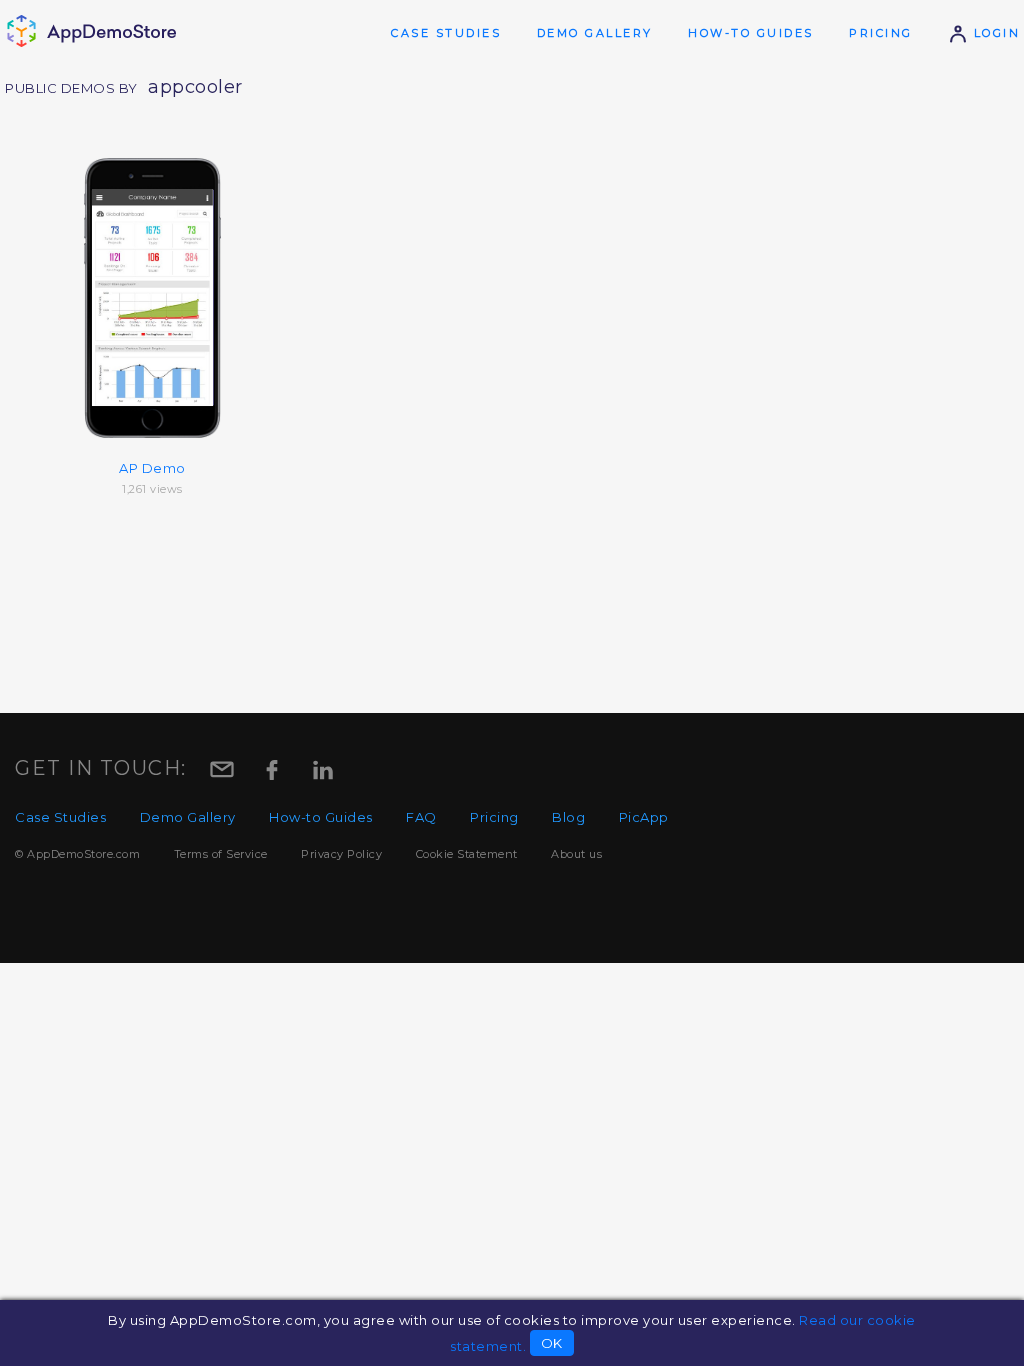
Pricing (881, 33)
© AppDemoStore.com (77, 854)
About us (576, 854)
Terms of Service (221, 854)
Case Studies (446, 33)
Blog (568, 817)
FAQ (421, 817)
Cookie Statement (467, 854)
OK (552, 1343)
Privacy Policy (341, 854)
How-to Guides (751, 33)
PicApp (644, 817)
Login (994, 33)
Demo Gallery (595, 33)
